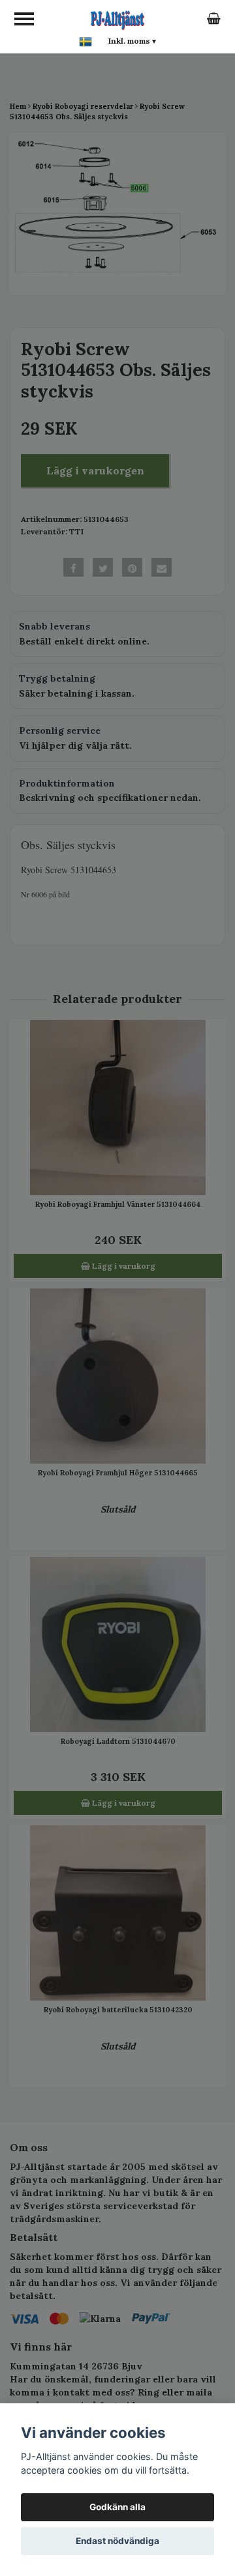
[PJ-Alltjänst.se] (117, 18)
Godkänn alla (117, 2507)
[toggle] (24, 19)
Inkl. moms (132, 41)
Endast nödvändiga (117, 2541)
